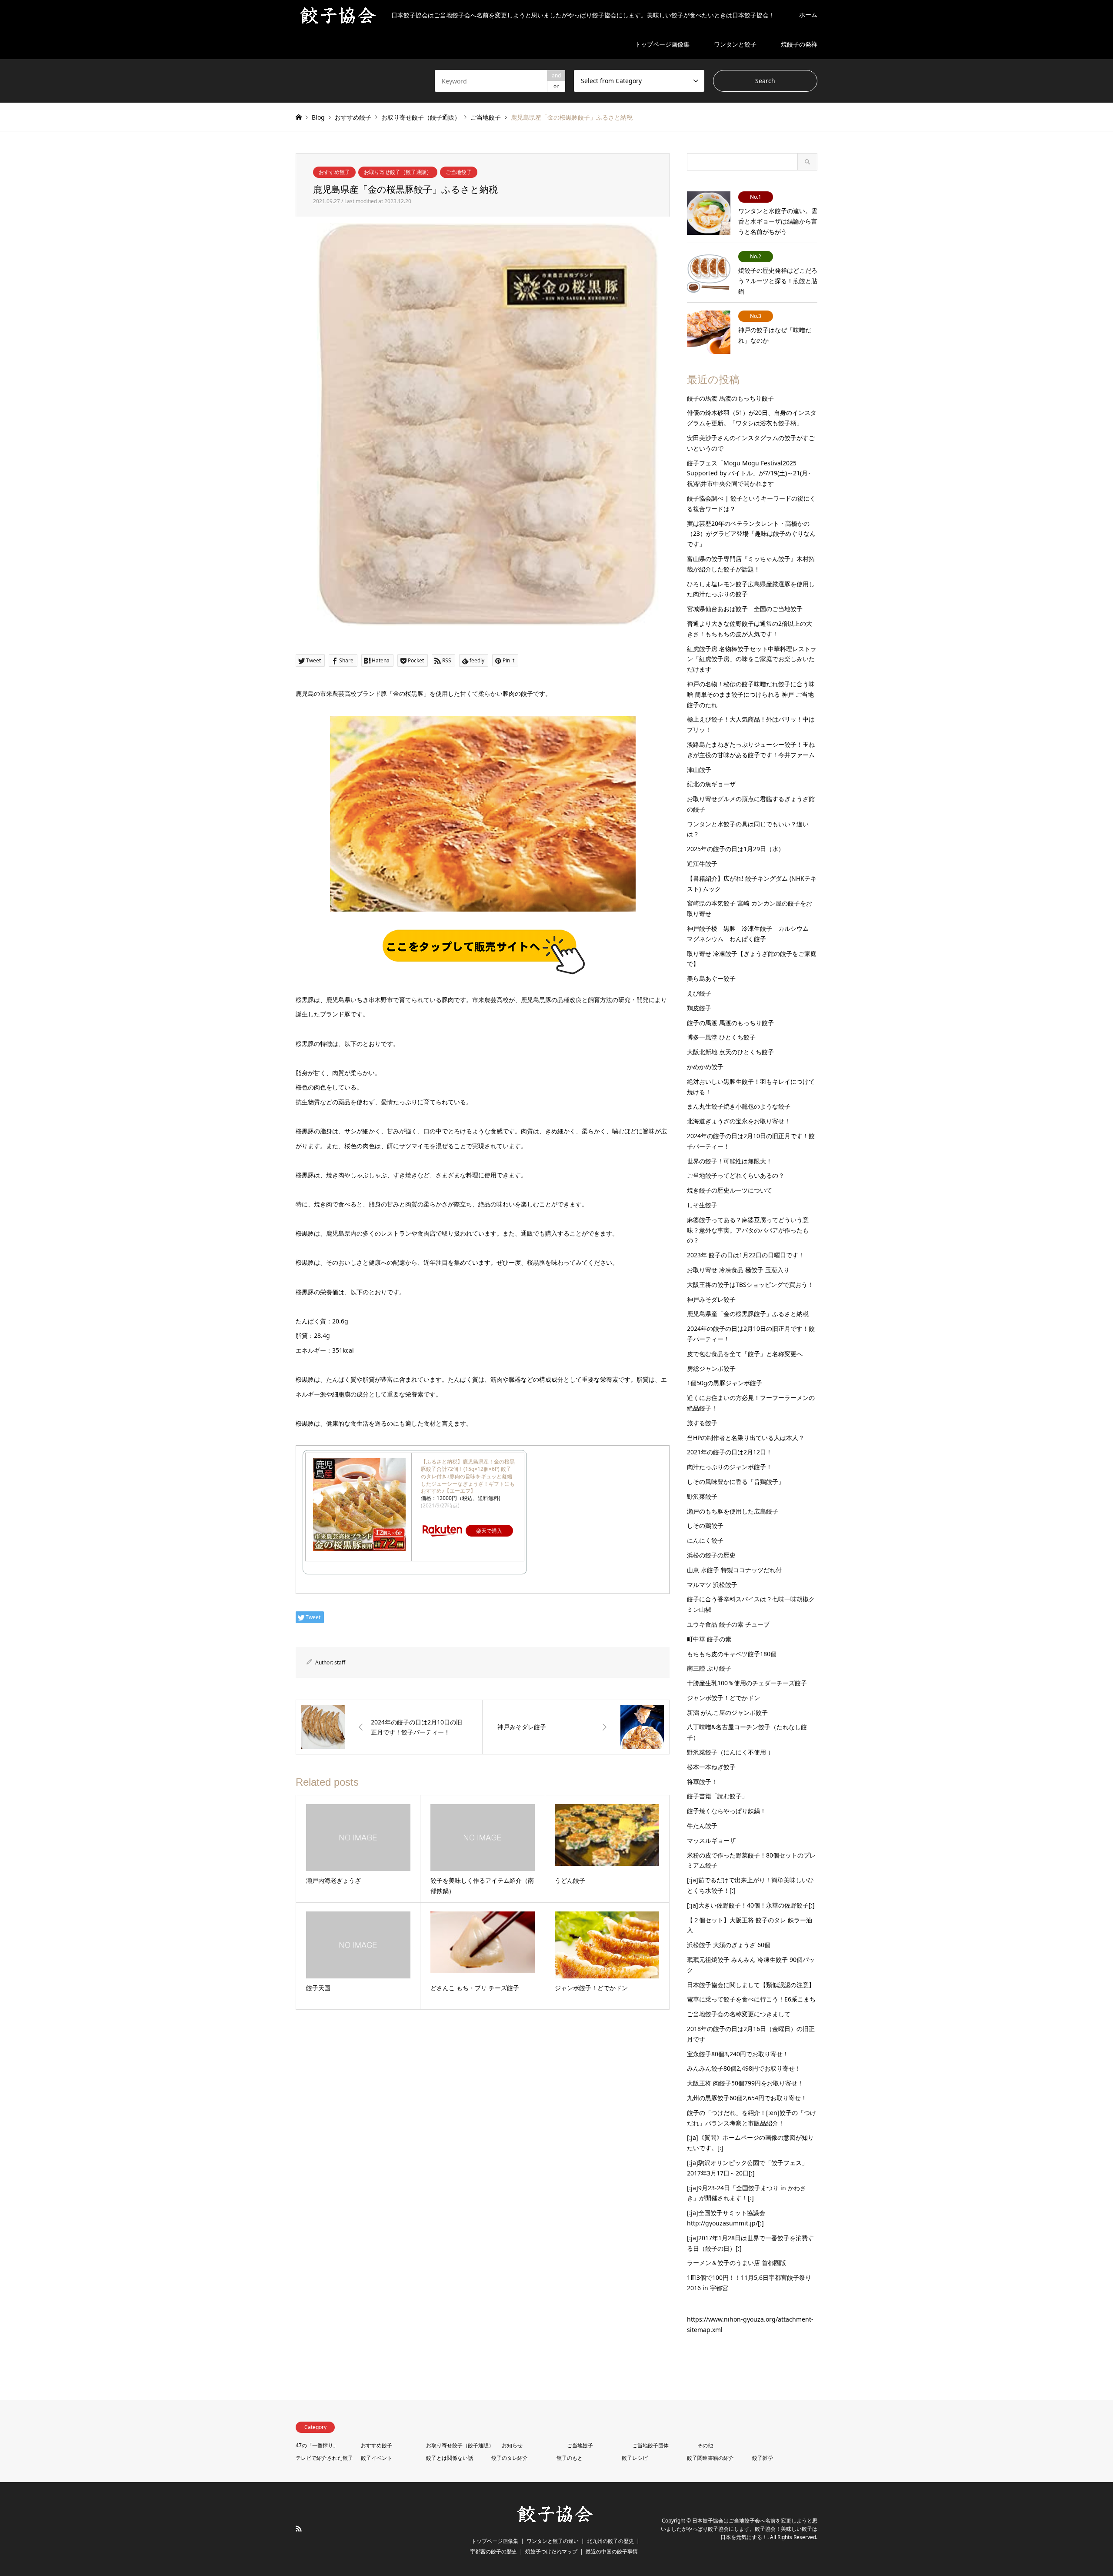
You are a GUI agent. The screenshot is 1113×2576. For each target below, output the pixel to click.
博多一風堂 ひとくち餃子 (721, 1037)
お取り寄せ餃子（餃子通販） (398, 172)
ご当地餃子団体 (650, 2445)
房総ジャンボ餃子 (711, 1368)
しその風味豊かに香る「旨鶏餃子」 (736, 1482)
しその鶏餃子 (705, 1525)
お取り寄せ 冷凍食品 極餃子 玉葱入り (738, 1270)
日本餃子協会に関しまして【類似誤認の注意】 (751, 1985)
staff (340, 1662)
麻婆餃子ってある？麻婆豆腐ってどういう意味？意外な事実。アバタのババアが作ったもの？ (748, 1230)
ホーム (808, 15)
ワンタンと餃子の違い (553, 2541)
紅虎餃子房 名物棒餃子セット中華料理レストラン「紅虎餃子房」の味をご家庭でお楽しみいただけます (752, 659)
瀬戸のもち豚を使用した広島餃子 (733, 1511)
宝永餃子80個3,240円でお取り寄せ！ (738, 2054)
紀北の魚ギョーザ (711, 784)
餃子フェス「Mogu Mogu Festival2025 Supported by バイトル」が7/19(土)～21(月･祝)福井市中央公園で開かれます (749, 473)
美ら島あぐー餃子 (711, 978)
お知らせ (512, 2445)
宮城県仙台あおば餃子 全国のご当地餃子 (745, 609)
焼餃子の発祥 (799, 44)
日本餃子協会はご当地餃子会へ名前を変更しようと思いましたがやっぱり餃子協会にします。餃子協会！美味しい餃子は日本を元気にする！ (739, 2529)
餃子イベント (377, 2458)
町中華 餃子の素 (709, 1639)
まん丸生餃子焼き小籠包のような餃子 (739, 1106)
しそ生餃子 (702, 1205)
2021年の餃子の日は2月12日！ (730, 1452)
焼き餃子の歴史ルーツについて (730, 1190)
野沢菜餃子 (702, 1496)
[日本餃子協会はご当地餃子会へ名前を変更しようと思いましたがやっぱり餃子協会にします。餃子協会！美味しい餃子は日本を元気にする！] (556, 2521)
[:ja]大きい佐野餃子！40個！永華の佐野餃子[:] (751, 1905)
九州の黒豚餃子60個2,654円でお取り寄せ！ (747, 2098)
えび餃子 (699, 993)
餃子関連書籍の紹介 (710, 2458)
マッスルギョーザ (711, 1840)
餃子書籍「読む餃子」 (717, 1796)
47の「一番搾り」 (317, 2445)
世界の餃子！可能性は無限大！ (730, 1161)
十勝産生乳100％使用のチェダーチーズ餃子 (747, 1683)
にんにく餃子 (705, 1540)
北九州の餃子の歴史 (610, 2541)
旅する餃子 (702, 1423)
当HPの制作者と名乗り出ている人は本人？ (746, 1438)
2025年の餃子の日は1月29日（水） (736, 849)
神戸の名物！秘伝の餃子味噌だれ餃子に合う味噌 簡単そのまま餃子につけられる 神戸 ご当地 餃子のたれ (751, 694)
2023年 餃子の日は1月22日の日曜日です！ (746, 1255)
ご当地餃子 (459, 172)
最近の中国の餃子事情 (612, 2551)
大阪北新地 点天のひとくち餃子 (730, 1052)
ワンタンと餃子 (735, 44)
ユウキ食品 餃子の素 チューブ (728, 1624)
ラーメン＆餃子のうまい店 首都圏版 (736, 2263)
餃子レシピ (635, 2458)
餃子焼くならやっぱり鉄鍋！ (726, 1811)
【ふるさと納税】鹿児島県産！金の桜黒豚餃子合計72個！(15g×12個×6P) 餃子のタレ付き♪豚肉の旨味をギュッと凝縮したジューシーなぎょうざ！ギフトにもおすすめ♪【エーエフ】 (468, 1476)
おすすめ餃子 (334, 172)
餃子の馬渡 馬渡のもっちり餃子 (730, 398)
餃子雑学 (763, 2458)
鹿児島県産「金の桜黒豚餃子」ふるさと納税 (748, 1314)
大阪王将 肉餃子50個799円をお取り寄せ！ (745, 2083)
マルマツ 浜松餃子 (712, 1585)
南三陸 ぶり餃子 (709, 1668)
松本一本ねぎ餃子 (711, 1767)
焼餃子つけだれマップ (551, 2551)
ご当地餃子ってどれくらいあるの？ (736, 1175)
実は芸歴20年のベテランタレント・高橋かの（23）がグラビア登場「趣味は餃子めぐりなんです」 (751, 534)
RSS (299, 2529)
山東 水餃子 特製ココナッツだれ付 (734, 1570)
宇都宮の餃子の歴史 (493, 2551)
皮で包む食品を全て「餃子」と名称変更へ (745, 1354)
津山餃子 (699, 770)
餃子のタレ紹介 (510, 2458)
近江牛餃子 (702, 864)
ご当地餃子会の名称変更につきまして (739, 2014)
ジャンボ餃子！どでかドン (723, 1698)
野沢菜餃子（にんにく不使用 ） (730, 1752)
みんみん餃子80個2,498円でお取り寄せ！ (744, 2068)
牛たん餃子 (702, 1826)
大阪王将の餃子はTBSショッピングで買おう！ (750, 1285)
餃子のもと (570, 2458)
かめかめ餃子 (705, 1067)
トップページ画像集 (662, 44)
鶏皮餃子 (699, 1008)
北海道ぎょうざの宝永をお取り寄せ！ (739, 1121)
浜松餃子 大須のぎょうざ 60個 (729, 1945)
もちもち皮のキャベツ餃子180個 (732, 1654)
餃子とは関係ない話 (450, 2458)
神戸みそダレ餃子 (711, 1299)
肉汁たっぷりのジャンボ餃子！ (730, 1467)
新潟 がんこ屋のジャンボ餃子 (727, 1712)
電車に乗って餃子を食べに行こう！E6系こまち (751, 1999)
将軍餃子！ (702, 1782)
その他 (705, 2445)
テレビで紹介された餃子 (324, 2458)
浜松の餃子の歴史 (711, 1555)
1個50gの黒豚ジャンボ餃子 (725, 1383)
